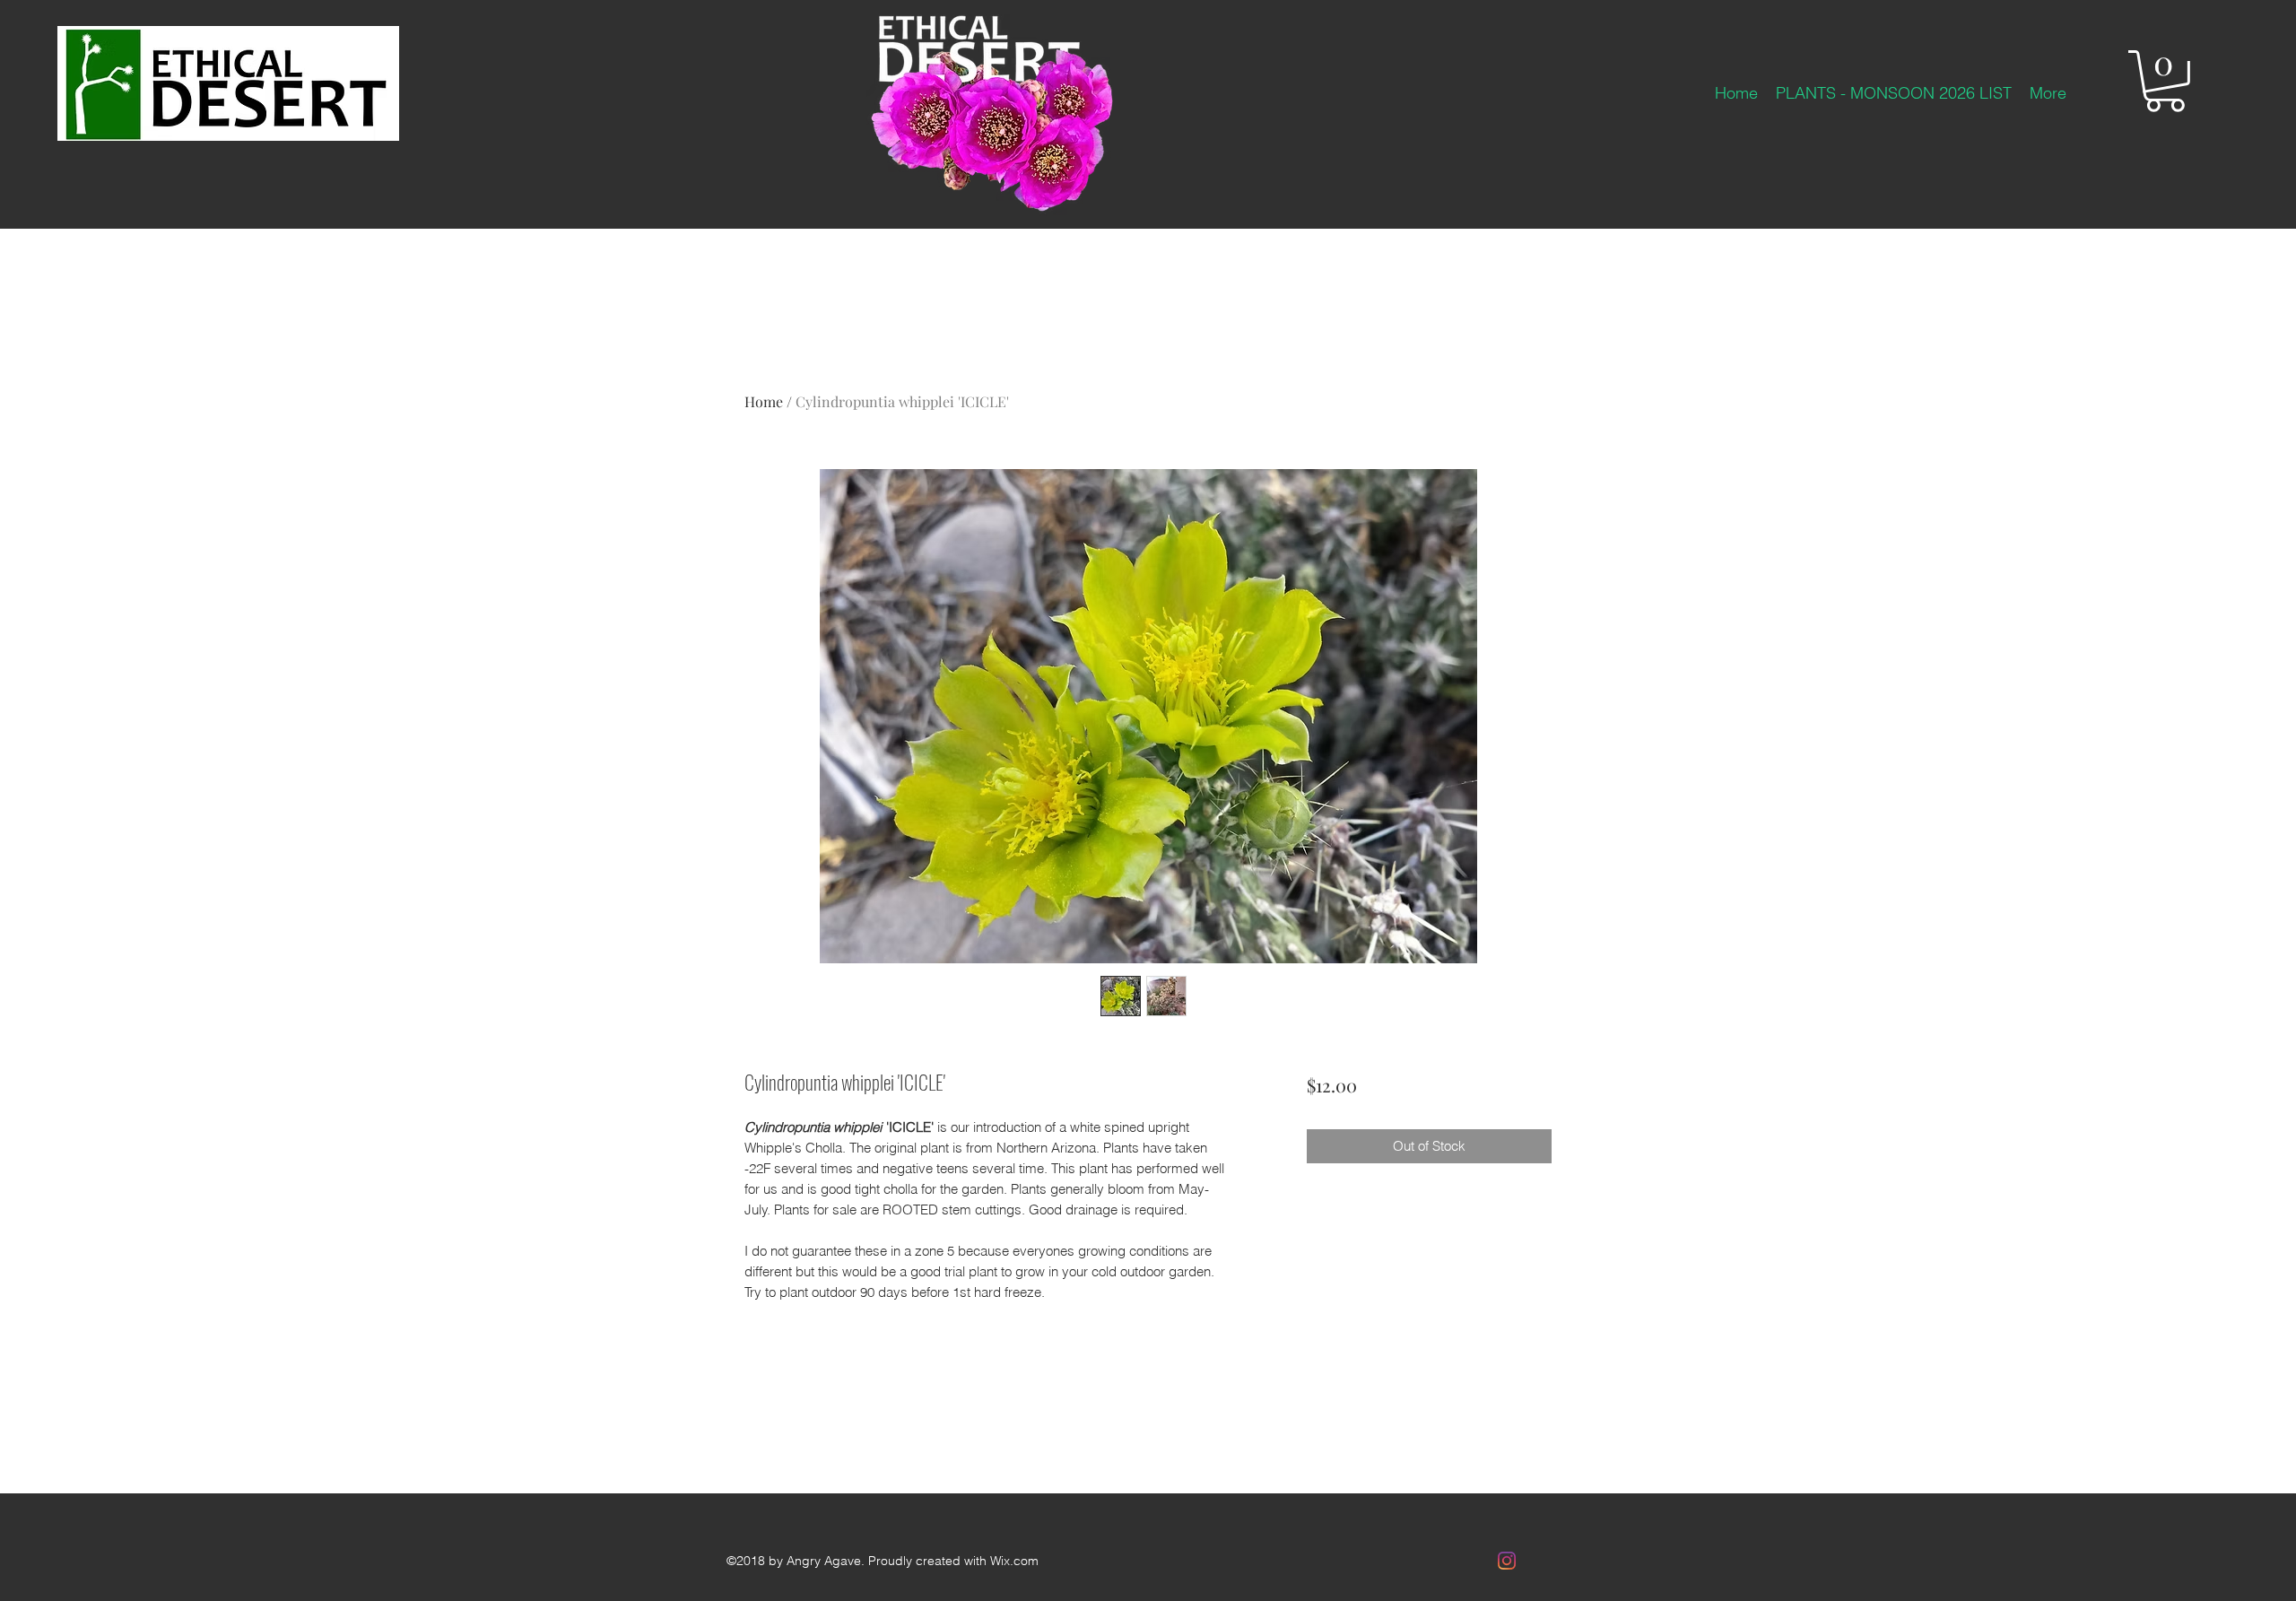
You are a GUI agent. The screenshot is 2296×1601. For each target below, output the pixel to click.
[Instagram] (1507, 1561)
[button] (2165, 81)
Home (764, 401)
